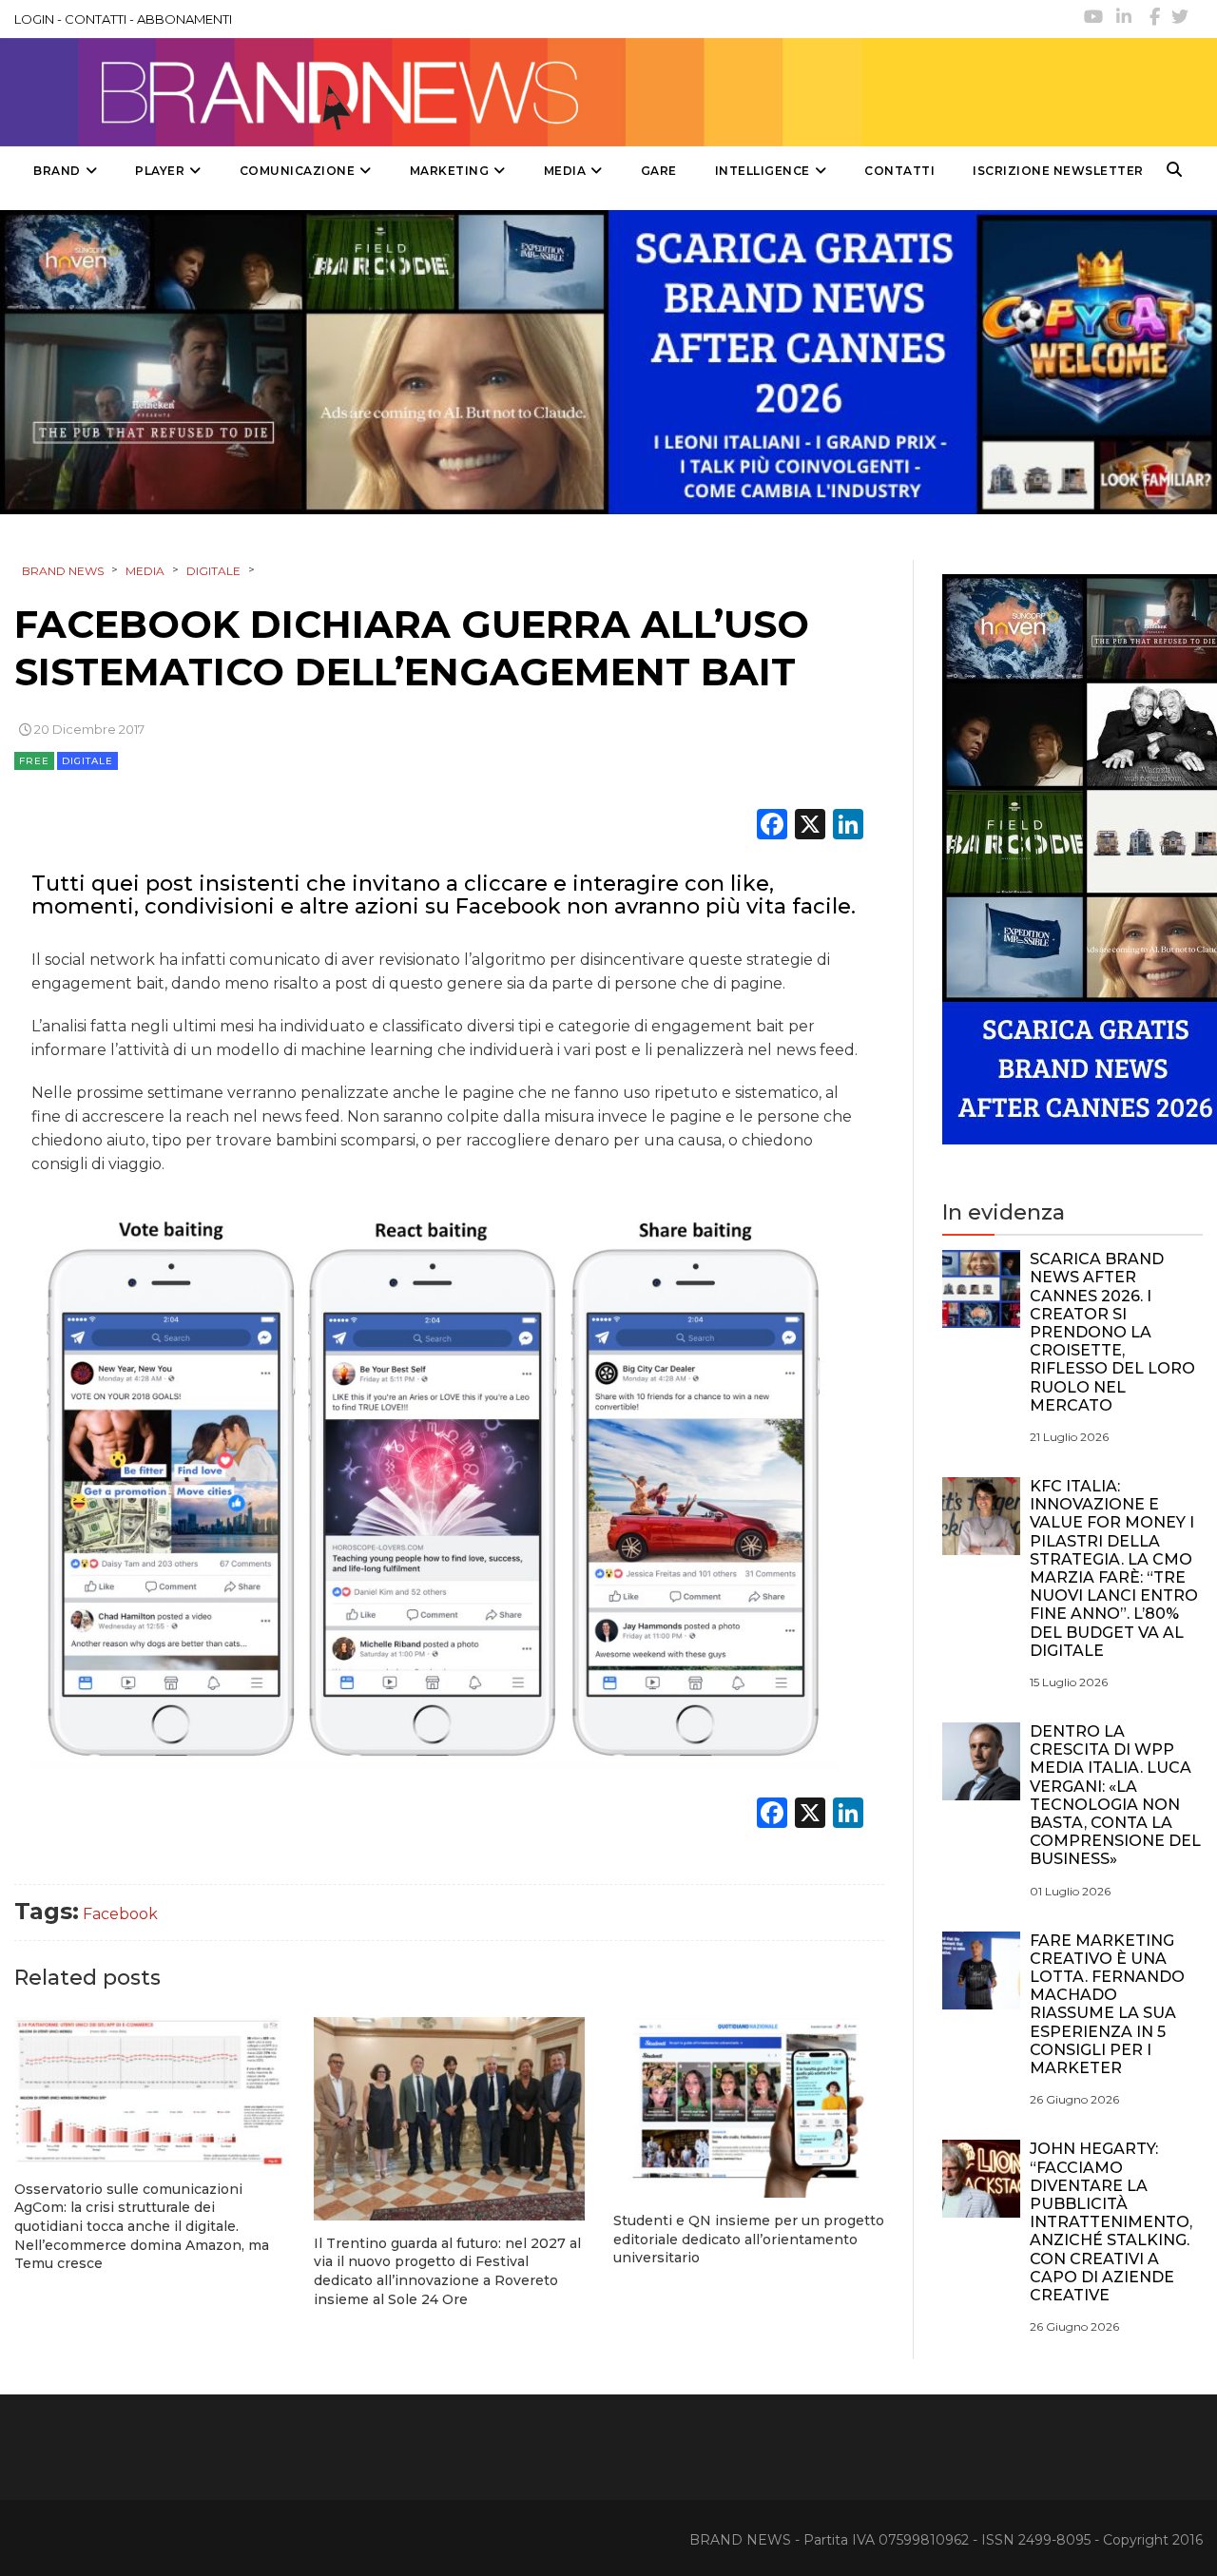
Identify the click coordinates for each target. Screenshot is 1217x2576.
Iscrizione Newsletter (1058, 171)
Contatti (899, 171)
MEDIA (565, 171)
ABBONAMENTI (184, 19)
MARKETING (450, 171)
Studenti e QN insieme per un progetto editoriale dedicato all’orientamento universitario (749, 2239)
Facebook (120, 1914)
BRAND (57, 171)
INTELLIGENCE (763, 171)
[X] (810, 827)
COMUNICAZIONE (298, 171)
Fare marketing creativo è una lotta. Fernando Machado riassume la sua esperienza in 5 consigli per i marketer (1107, 2004)
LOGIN (34, 19)
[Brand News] (431, 92)
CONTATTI (96, 19)
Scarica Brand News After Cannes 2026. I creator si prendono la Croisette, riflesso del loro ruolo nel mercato (1112, 1332)
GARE (659, 171)
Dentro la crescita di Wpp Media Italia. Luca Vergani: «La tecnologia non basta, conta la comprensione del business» (1115, 1795)
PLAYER (160, 171)
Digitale (87, 761)
